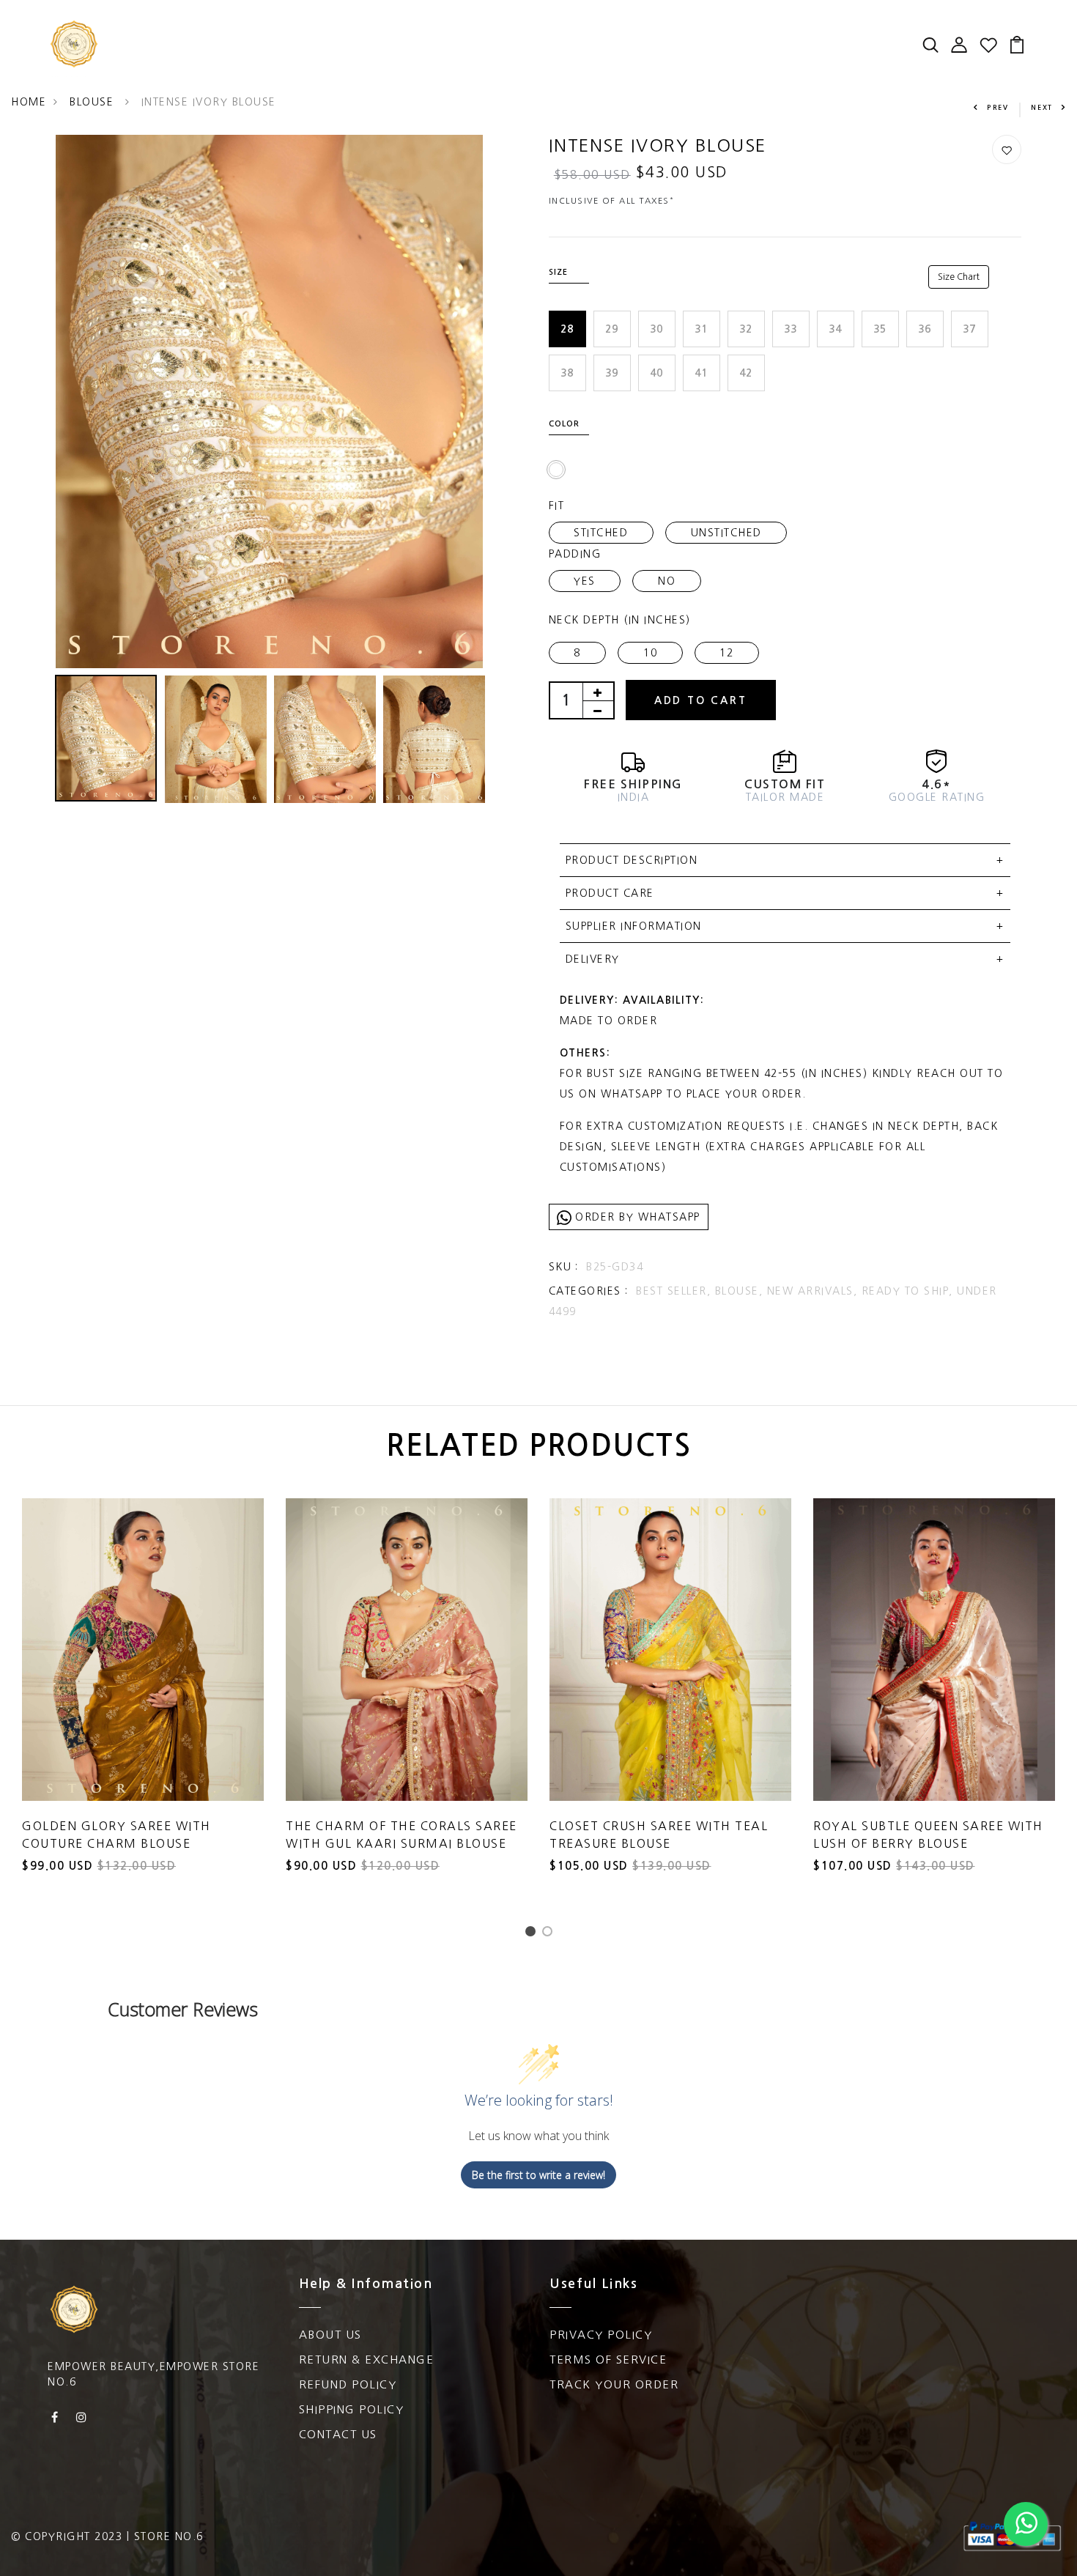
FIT (557, 506)
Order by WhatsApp (636, 1217)
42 (746, 373)
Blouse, (741, 1291)
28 (567, 329)
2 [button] (550, 1935)
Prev (998, 107)
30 (657, 329)
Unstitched (726, 533)
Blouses (507, 29)
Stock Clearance (617, 59)
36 (925, 329)
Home (29, 102)
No (667, 581)
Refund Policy (348, 2384)
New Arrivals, (814, 1291)
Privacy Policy (601, 2335)
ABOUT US (330, 2335)
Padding (575, 554)
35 (880, 329)
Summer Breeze (655, 29)
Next (1042, 107)
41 (702, 373)
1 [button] (533, 1935)
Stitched (601, 533)
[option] (269, 402)
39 (612, 373)
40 (657, 373)
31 (702, 329)
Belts (797, 59)
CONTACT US (338, 2434)
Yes (585, 581)
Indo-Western (491, 59)
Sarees (441, 29)
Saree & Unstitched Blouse (329, 59)
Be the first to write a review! (538, 2175)
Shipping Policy (352, 2409)
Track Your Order (614, 2384)
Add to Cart (701, 700)
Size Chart (959, 277)
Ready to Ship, (910, 1291)
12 (726, 653)
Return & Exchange (367, 2360)
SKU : (564, 1267)
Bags (568, 29)
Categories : (589, 1291)
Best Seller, (676, 1291)
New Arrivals (204, 29)
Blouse (94, 102)
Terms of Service (608, 2360)
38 (567, 373)
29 (612, 329)
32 (746, 329)
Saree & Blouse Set (335, 29)
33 (791, 329)
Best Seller (763, 29)
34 (836, 329)
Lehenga (186, 59)
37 (970, 329)
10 (650, 653)
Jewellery (729, 59)
